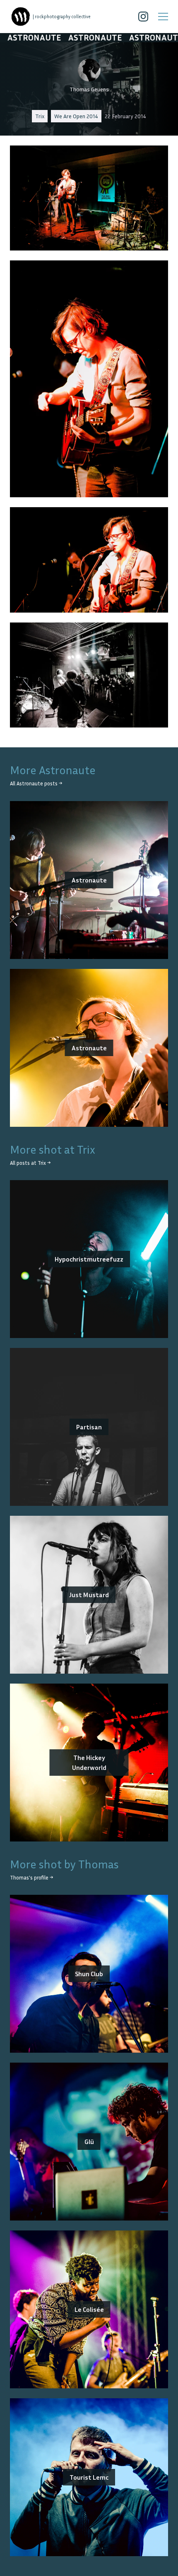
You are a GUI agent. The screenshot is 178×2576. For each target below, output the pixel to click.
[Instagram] (143, 17)
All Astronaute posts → (36, 784)
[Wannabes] (21, 17)
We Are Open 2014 (76, 116)
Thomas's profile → (31, 1878)
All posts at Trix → (30, 1163)
